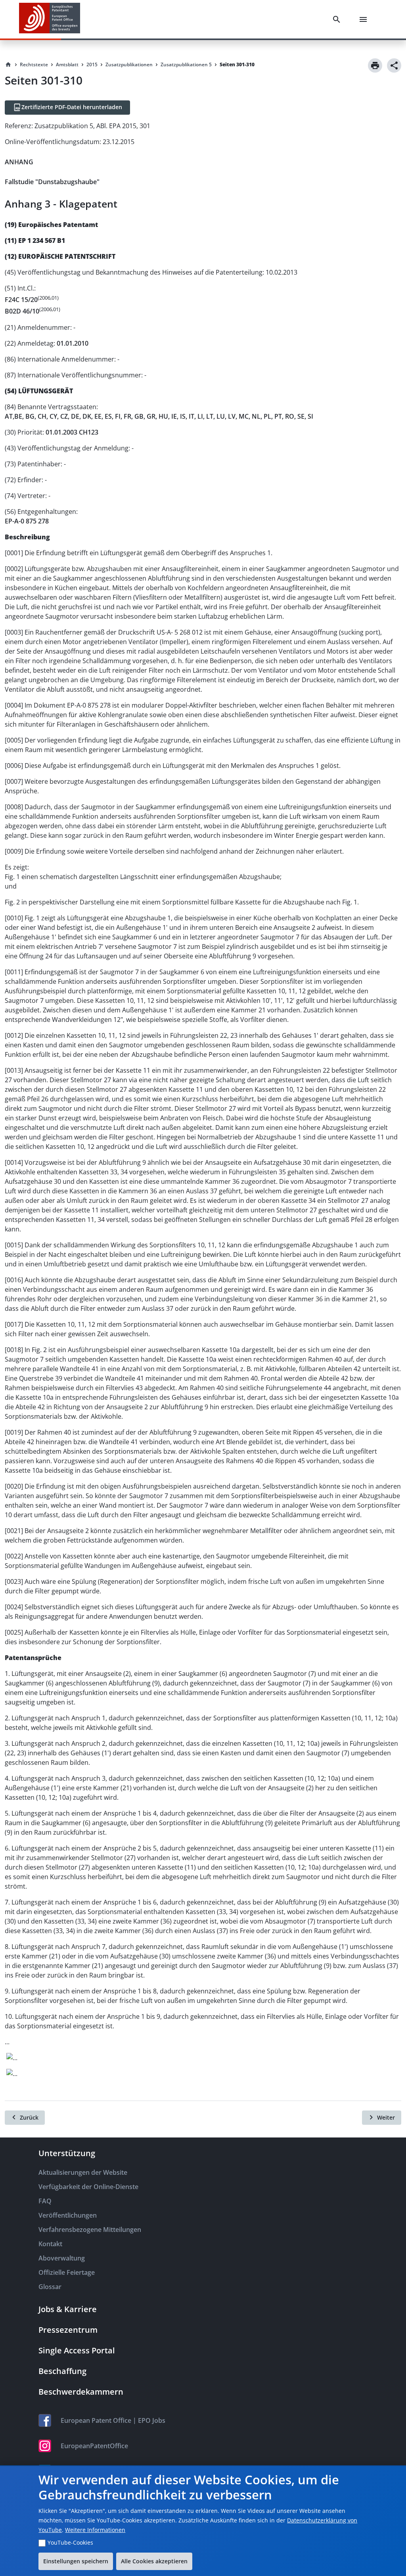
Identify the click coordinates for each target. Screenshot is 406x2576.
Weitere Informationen (95, 2530)
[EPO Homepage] (50, 19)
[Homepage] (8, 65)
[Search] (338, 19)
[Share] (394, 65)
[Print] (375, 65)
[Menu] (365, 19)
